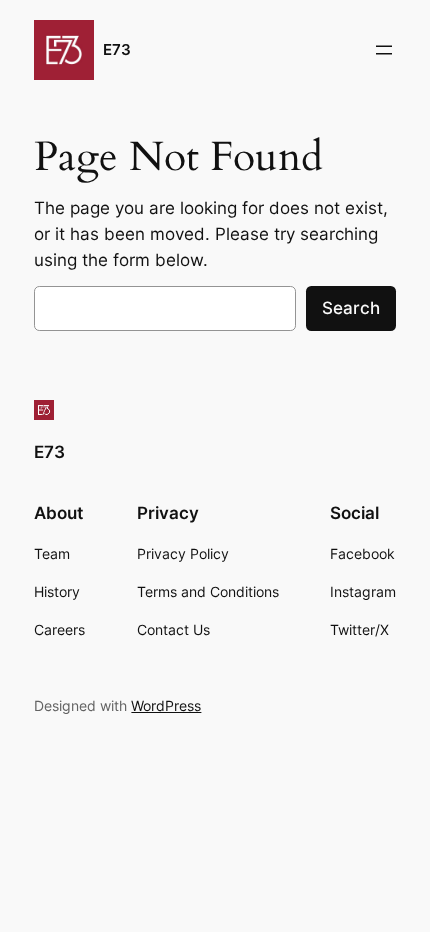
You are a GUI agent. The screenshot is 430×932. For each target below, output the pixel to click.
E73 (117, 50)
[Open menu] (384, 50)
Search (351, 308)
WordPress (166, 705)
